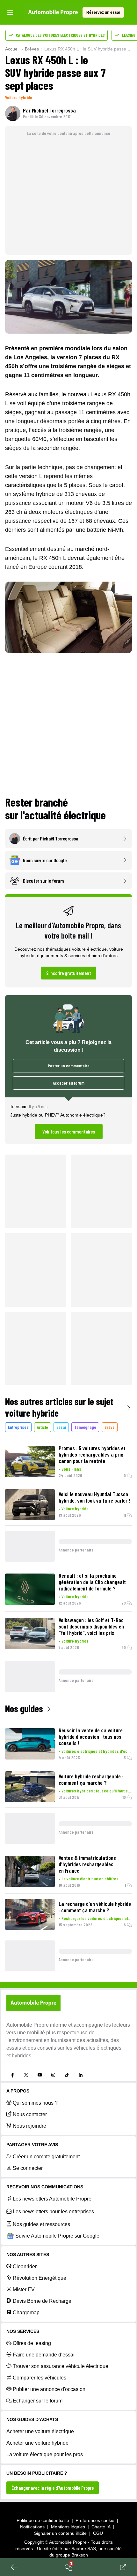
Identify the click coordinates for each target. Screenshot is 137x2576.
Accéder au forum (69, 1083)
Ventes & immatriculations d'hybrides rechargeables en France (87, 1864)
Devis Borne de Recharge (42, 2301)
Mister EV (24, 2290)
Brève (110, 1427)
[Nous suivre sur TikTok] (67, 2075)
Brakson (80, 2555)
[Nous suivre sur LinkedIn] (81, 2075)
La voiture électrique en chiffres (90, 1879)
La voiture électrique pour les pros (45, 2454)
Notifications (32, 2527)
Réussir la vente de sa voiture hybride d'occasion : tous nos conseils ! (91, 1737)
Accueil (12, 49)
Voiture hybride (19, 97)
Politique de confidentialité (43, 2520)
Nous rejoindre (29, 2126)
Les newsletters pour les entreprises (53, 2212)
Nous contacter (30, 2114)
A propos (18, 2091)
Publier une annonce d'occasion (49, 2389)
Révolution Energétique (40, 2278)
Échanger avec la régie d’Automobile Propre (53, 2488)
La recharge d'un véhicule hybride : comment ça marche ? (95, 1907)
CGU (98, 2533)
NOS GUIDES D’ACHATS (32, 2419)
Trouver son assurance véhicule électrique (61, 2366)
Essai (61, 1427)
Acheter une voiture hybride (37, 2443)
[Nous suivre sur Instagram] (53, 2075)
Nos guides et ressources (41, 2224)
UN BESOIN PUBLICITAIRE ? (37, 2473)
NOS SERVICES (23, 2331)
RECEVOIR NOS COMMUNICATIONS (45, 2187)
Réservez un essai (103, 12)
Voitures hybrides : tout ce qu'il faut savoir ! (97, 1791)
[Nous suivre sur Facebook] (12, 2075)
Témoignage (85, 1427)
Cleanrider (25, 2267)
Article (43, 1427)
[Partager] (123, 2567)
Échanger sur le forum (38, 2401)
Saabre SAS (84, 2549)
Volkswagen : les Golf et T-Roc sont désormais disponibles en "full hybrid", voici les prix (91, 1626)
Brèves (32, 49)
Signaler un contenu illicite (60, 2533)
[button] (68, 1121)
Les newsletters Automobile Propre (52, 2199)
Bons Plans (71, 1469)
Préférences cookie (95, 2520)
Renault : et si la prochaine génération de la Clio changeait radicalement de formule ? (92, 1582)
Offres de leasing (32, 2343)
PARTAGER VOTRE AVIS (32, 2145)
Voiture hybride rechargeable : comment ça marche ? (91, 1779)
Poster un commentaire (69, 1066)
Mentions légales (68, 2527)
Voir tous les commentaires (69, 1131)
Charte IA (101, 2527)
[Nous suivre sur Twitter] (26, 2075)
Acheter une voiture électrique (40, 2431)
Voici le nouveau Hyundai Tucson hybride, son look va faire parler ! (94, 1497)
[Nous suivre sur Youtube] (40, 2075)
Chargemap (26, 2313)
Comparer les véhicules (40, 2378)
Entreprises (18, 1427)
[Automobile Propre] (53, 12)
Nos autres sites (28, 2255)
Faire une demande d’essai (44, 2355)
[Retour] (14, 2567)
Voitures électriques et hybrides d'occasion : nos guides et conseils (97, 1751)
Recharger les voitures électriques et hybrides (97, 1918)
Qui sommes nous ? (35, 2103)
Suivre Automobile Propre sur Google (57, 2236)
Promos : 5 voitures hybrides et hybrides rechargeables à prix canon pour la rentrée (92, 1454)
